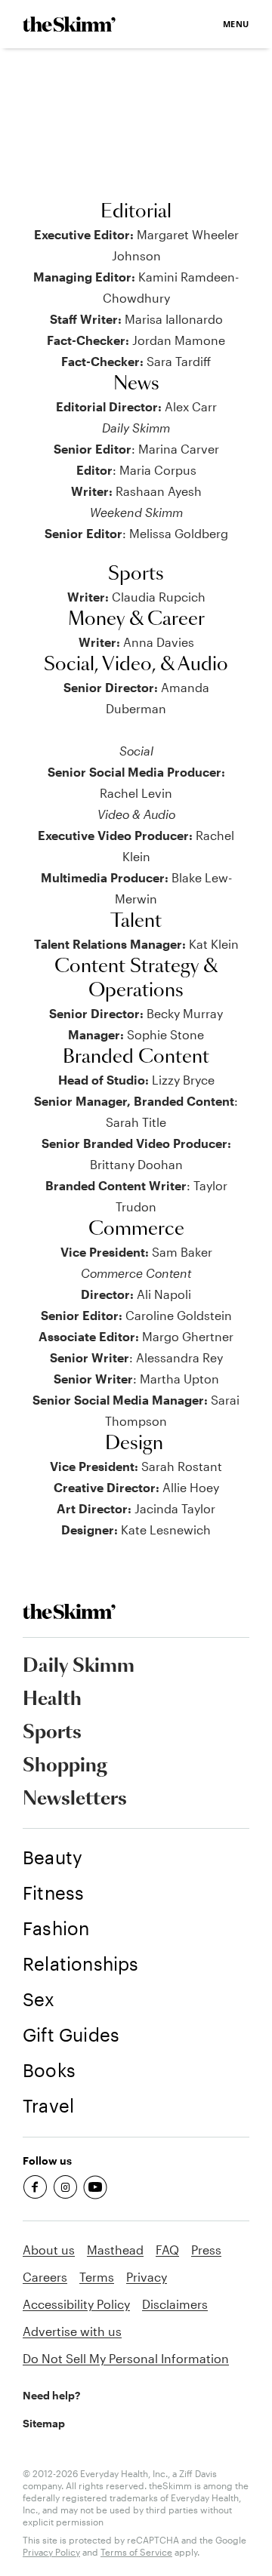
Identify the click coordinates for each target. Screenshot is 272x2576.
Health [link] (52, 1700)
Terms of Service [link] (136, 2552)
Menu (236, 24)
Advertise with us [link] (72, 2331)
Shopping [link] (65, 1766)
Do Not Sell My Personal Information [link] (126, 2358)
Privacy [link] (147, 2277)
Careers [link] (45, 2277)
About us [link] (49, 2250)
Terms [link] (97, 2277)
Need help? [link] (51, 2395)
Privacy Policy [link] (51, 2552)
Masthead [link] (115, 2250)
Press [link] (206, 2250)
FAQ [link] (167, 2250)
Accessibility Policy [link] (76, 2304)
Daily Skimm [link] (79, 1667)
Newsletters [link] (75, 1799)
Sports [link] (52, 1733)
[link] (69, 24)
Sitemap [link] (44, 2423)
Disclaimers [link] (175, 2304)
